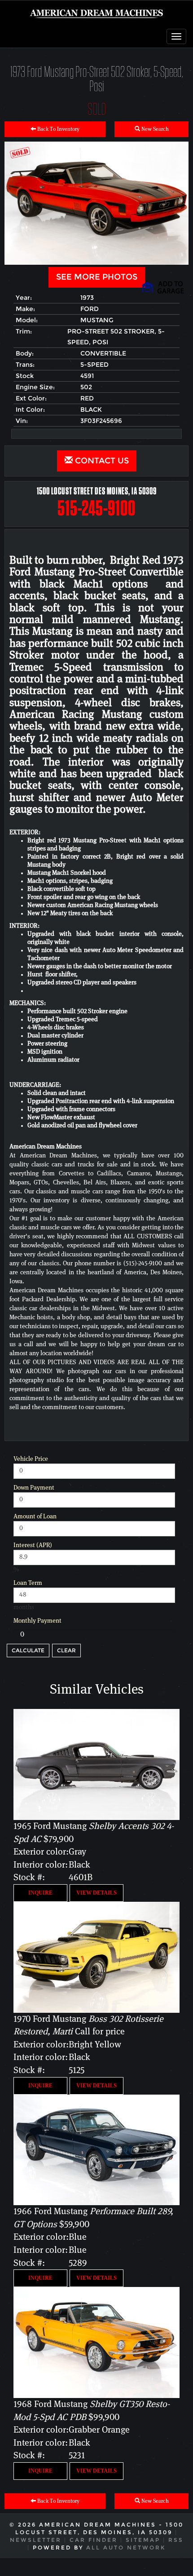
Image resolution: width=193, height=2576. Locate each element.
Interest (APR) (33, 1545)
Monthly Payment (37, 1621)
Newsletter (36, 2540)
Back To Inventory (58, 129)
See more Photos (97, 277)
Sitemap (143, 2540)
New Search (154, 129)
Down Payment (34, 1488)
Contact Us (101, 461)
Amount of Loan (35, 1517)
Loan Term (28, 1583)
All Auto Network (126, 2547)
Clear (66, 1650)
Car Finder (94, 2540)
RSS (176, 2540)
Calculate (28, 1650)
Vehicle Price (31, 1459)
